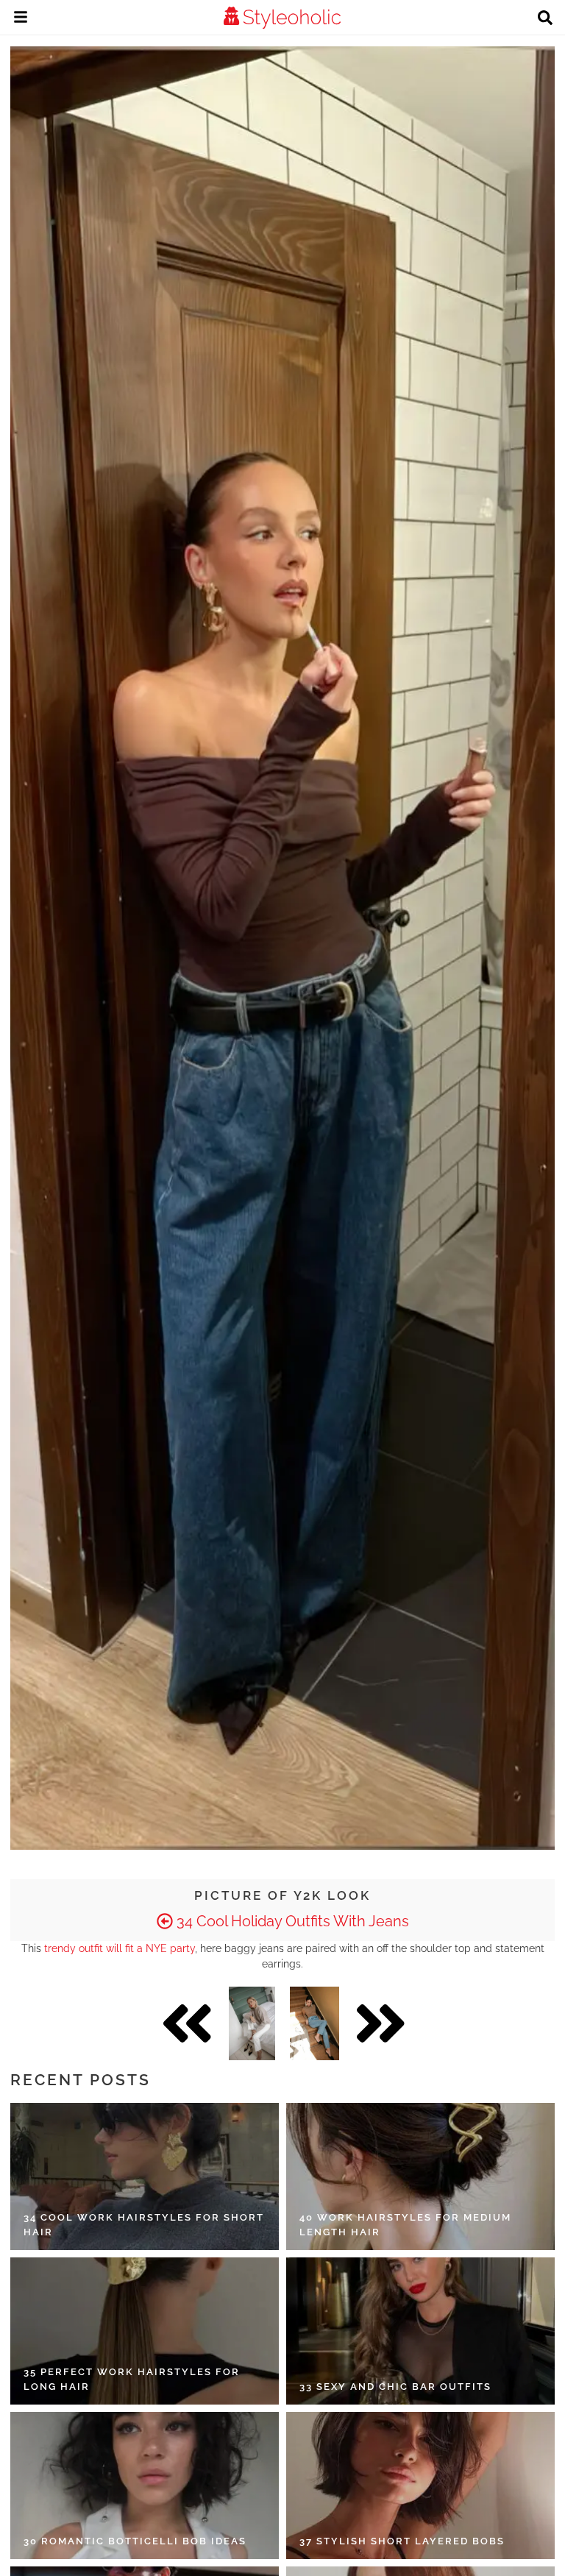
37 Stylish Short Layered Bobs (402, 2541)
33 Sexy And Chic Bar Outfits (395, 2387)
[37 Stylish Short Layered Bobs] (420, 2485)
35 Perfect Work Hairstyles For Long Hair (132, 2379)
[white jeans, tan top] (252, 2023)
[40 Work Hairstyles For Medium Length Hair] (420, 2176)
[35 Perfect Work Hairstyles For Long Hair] (145, 2331)
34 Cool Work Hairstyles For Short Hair (144, 2225)
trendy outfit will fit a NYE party (120, 1948)
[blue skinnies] (315, 2023)
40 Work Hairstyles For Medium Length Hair (405, 2225)
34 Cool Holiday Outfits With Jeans (291, 1921)
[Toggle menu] (21, 19)
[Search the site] (545, 19)
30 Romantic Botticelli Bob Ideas (135, 2541)
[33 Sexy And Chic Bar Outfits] (420, 2331)
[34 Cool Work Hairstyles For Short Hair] (145, 2176)
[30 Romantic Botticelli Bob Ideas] (145, 2485)
